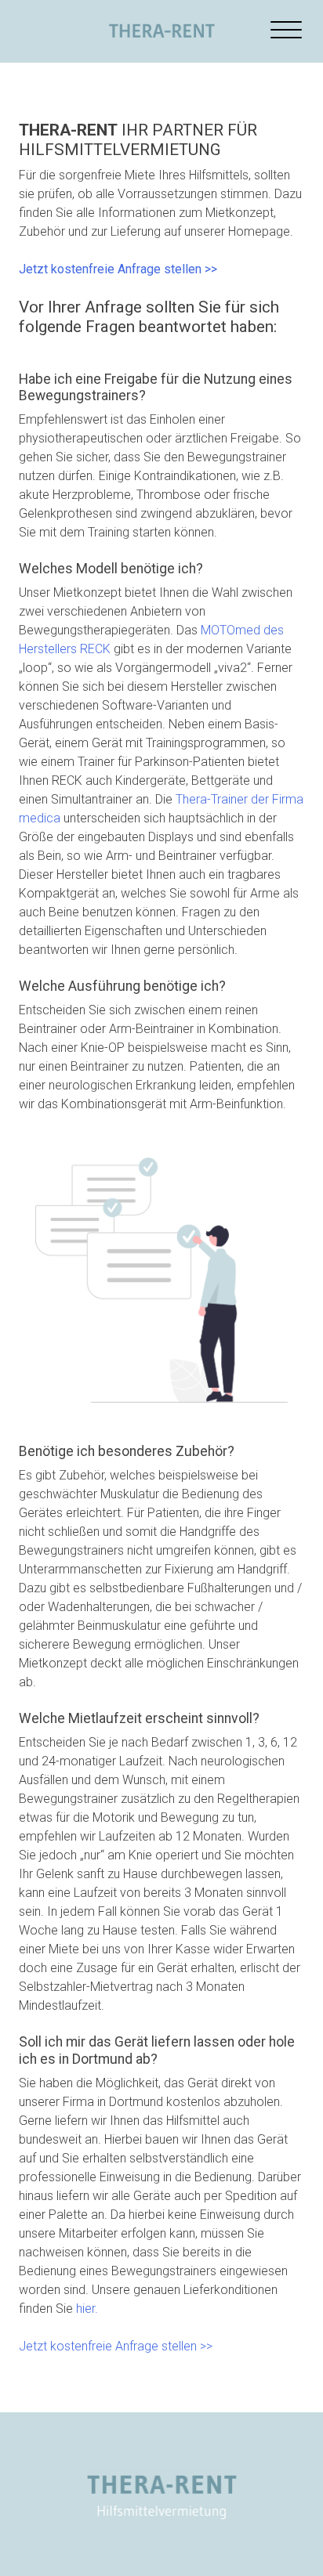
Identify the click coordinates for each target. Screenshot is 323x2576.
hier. (87, 2309)
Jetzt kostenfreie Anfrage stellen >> (116, 2346)
